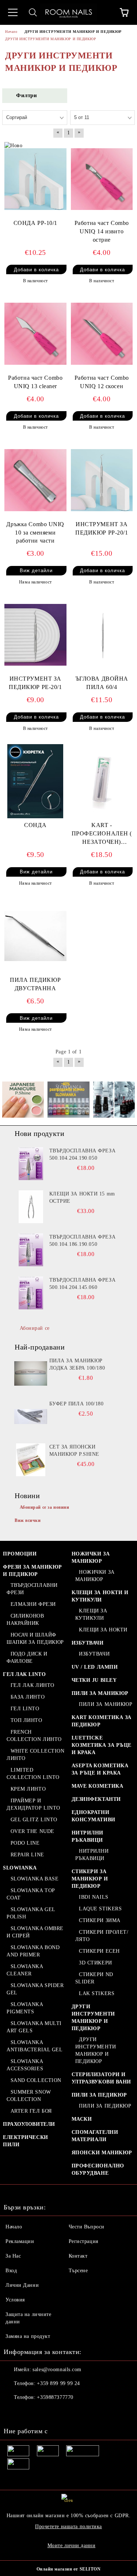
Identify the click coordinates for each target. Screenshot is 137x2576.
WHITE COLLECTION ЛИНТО (36, 1755)
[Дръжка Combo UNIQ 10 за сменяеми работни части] (35, 480)
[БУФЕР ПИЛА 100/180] (31, 1417)
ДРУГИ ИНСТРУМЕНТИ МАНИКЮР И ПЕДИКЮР (93, 2018)
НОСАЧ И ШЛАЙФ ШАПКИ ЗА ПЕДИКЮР (35, 1639)
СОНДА (35, 825)
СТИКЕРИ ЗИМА (100, 1920)
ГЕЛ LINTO (25, 1709)
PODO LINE (25, 1843)
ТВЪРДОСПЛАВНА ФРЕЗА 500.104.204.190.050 (83, 1154)
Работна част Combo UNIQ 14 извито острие (102, 231)
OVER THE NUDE (33, 1831)
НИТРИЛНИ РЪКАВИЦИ (87, 1836)
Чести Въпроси (87, 2227)
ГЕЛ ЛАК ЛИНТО (33, 1685)
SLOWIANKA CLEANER (25, 1970)
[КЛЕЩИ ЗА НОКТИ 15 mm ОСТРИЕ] (31, 1207)
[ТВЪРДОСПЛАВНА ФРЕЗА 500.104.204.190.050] (31, 1164)
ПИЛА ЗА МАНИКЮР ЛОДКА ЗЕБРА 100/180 (77, 1364)
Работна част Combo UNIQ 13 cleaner (35, 382)
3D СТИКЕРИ (96, 1963)
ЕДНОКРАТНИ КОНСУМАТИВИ (94, 1816)
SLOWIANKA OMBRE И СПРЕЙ (35, 1932)
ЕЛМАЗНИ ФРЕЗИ (33, 1604)
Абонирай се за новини (45, 1507)
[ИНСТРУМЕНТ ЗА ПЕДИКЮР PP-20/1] (102, 480)
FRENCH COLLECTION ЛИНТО (34, 1736)
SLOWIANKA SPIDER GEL (35, 1989)
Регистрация (83, 2241)
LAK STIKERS (97, 1993)
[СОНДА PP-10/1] (35, 179)
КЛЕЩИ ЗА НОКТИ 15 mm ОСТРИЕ (82, 1197)
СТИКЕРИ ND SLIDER (94, 1978)
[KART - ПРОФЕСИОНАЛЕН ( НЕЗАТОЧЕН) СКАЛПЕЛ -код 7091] (102, 781)
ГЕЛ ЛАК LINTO (24, 1674)
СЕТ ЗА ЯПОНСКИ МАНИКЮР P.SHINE (74, 1450)
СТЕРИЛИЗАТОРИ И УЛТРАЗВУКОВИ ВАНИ (102, 2078)
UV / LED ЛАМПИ (95, 1667)
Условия (15, 2300)
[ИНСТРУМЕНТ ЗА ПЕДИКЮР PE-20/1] (35, 635)
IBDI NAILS (94, 1897)
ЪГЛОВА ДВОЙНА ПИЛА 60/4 (102, 683)
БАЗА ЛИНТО (28, 1697)
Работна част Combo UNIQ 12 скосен (102, 382)
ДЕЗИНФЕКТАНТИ (96, 1799)
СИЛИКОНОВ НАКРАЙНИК (25, 1620)
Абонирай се (35, 1328)
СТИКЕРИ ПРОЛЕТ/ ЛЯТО (102, 1936)
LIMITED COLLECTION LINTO (33, 1774)
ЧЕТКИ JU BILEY (94, 1680)
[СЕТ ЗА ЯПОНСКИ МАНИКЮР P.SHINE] (31, 1460)
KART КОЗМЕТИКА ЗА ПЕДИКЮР (102, 1721)
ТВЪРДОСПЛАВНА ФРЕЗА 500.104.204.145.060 (83, 1284)
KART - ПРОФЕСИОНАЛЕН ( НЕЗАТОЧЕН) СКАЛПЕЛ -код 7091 (102, 834)
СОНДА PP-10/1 (35, 223)
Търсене (78, 2271)
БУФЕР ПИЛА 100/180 (77, 1404)
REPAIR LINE (27, 1855)
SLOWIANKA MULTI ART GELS (34, 2027)
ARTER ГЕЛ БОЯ (31, 2111)
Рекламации (20, 2241)
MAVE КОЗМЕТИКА (98, 1786)
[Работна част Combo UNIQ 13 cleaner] (35, 334)
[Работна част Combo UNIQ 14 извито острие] (102, 179)
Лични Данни (22, 2285)
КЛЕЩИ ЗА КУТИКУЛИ (91, 1614)
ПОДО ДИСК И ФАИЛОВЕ (27, 1658)
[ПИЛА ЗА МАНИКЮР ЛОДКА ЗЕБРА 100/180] (31, 1374)
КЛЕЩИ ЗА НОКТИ (103, 1630)
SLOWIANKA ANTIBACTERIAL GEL (35, 2046)
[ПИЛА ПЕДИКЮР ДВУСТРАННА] (35, 936)
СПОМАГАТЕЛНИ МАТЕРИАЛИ (95, 2136)
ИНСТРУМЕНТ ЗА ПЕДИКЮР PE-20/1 (35, 683)
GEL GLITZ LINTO (34, 1820)
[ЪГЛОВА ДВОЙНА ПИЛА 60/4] (102, 635)
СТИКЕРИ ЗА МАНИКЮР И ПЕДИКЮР (90, 1879)
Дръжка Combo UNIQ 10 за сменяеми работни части (35, 533)
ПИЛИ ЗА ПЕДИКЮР (99, 2095)
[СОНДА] (35, 781)
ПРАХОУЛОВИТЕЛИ (29, 2124)
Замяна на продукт (28, 2336)
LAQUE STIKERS (100, 1909)
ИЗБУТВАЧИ (88, 1643)
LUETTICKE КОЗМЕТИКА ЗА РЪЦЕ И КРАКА (102, 1745)
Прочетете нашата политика (68, 2527)
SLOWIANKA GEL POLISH (31, 1913)
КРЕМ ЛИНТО (28, 1789)
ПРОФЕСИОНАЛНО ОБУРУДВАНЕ (98, 2169)
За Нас (13, 2256)
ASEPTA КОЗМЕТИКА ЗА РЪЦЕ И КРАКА (100, 1769)
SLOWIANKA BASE (35, 1879)
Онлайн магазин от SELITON (69, 2569)
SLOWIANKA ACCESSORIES (25, 2065)
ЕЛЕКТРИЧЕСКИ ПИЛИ (26, 2141)
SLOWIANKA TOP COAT (31, 1894)
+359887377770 (55, 2397)
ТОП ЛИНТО (26, 1720)
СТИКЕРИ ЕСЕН (99, 1951)
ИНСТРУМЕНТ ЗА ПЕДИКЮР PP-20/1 (102, 528)
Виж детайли (36, 571)
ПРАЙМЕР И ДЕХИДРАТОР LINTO (33, 1804)
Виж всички (28, 1520)
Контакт (78, 2256)
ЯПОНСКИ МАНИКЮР (102, 2153)
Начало (14, 2227)
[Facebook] (13, 2412)
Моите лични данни (72, 2546)
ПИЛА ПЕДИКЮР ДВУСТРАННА (35, 984)
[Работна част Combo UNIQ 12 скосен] (102, 334)
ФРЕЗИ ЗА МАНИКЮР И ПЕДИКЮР (33, 1571)
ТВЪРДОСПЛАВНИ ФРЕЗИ (32, 1589)
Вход (11, 2271)
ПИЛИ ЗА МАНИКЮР (100, 1693)
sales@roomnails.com (57, 2370)
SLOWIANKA (20, 1868)
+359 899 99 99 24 (58, 2383)
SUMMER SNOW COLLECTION (29, 2096)
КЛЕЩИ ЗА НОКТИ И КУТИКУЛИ (100, 1596)
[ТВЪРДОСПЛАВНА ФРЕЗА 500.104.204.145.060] (31, 1293)
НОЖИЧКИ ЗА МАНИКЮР (91, 1557)
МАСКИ (82, 2119)
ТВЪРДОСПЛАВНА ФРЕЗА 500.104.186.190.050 (83, 1241)
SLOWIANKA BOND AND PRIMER (33, 1951)
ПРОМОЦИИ (20, 1554)
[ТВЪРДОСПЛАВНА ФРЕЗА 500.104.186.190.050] (31, 1250)
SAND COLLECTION (36, 2080)
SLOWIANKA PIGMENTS (25, 2008)
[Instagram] (29, 2412)
